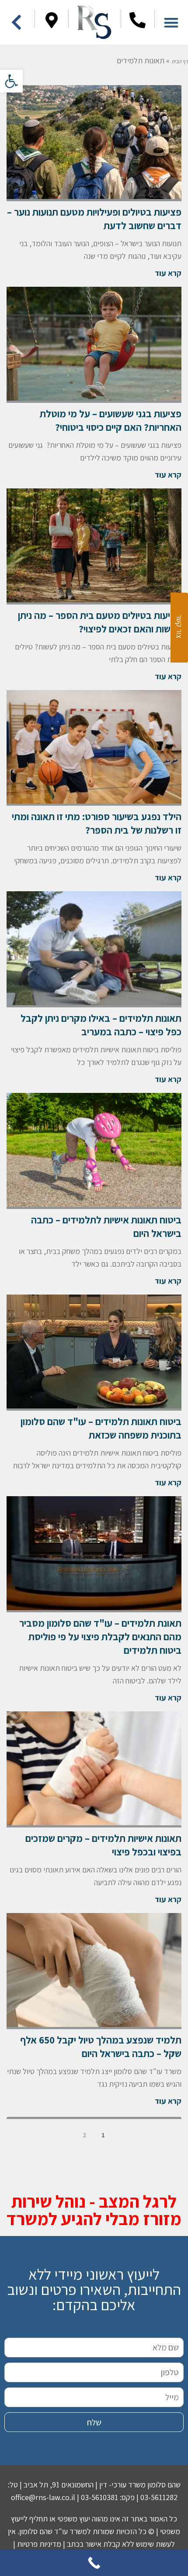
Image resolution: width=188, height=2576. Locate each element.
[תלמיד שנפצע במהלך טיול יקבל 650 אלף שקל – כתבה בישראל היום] (94, 1971)
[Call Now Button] (94, 2563)
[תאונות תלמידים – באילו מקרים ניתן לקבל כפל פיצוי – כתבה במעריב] (94, 949)
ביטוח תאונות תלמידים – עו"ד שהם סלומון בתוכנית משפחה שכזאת (101, 1428)
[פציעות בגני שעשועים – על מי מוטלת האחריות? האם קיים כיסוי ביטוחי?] (94, 345)
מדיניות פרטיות (39, 2544)
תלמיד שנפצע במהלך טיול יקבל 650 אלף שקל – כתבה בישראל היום (101, 2047)
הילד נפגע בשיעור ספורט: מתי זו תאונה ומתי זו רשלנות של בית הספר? (97, 823)
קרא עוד (168, 273)
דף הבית (180, 61)
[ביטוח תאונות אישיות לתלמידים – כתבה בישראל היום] (94, 1151)
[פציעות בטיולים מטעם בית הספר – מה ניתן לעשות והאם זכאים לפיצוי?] (94, 546)
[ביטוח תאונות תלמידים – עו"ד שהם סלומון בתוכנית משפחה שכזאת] (94, 1353)
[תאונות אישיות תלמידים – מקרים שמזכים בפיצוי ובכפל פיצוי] (94, 1769)
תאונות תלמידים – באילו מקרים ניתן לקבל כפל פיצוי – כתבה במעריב (101, 1025)
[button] (11, 81)
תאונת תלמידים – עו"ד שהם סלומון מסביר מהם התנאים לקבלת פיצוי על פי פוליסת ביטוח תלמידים (100, 1637)
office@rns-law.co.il (43, 2497)
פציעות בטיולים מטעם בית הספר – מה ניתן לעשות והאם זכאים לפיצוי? (100, 622)
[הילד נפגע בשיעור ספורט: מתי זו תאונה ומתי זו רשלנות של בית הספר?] (94, 748)
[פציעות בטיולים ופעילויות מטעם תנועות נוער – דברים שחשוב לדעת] (94, 143)
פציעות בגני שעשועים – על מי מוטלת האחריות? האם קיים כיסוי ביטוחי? (111, 421)
